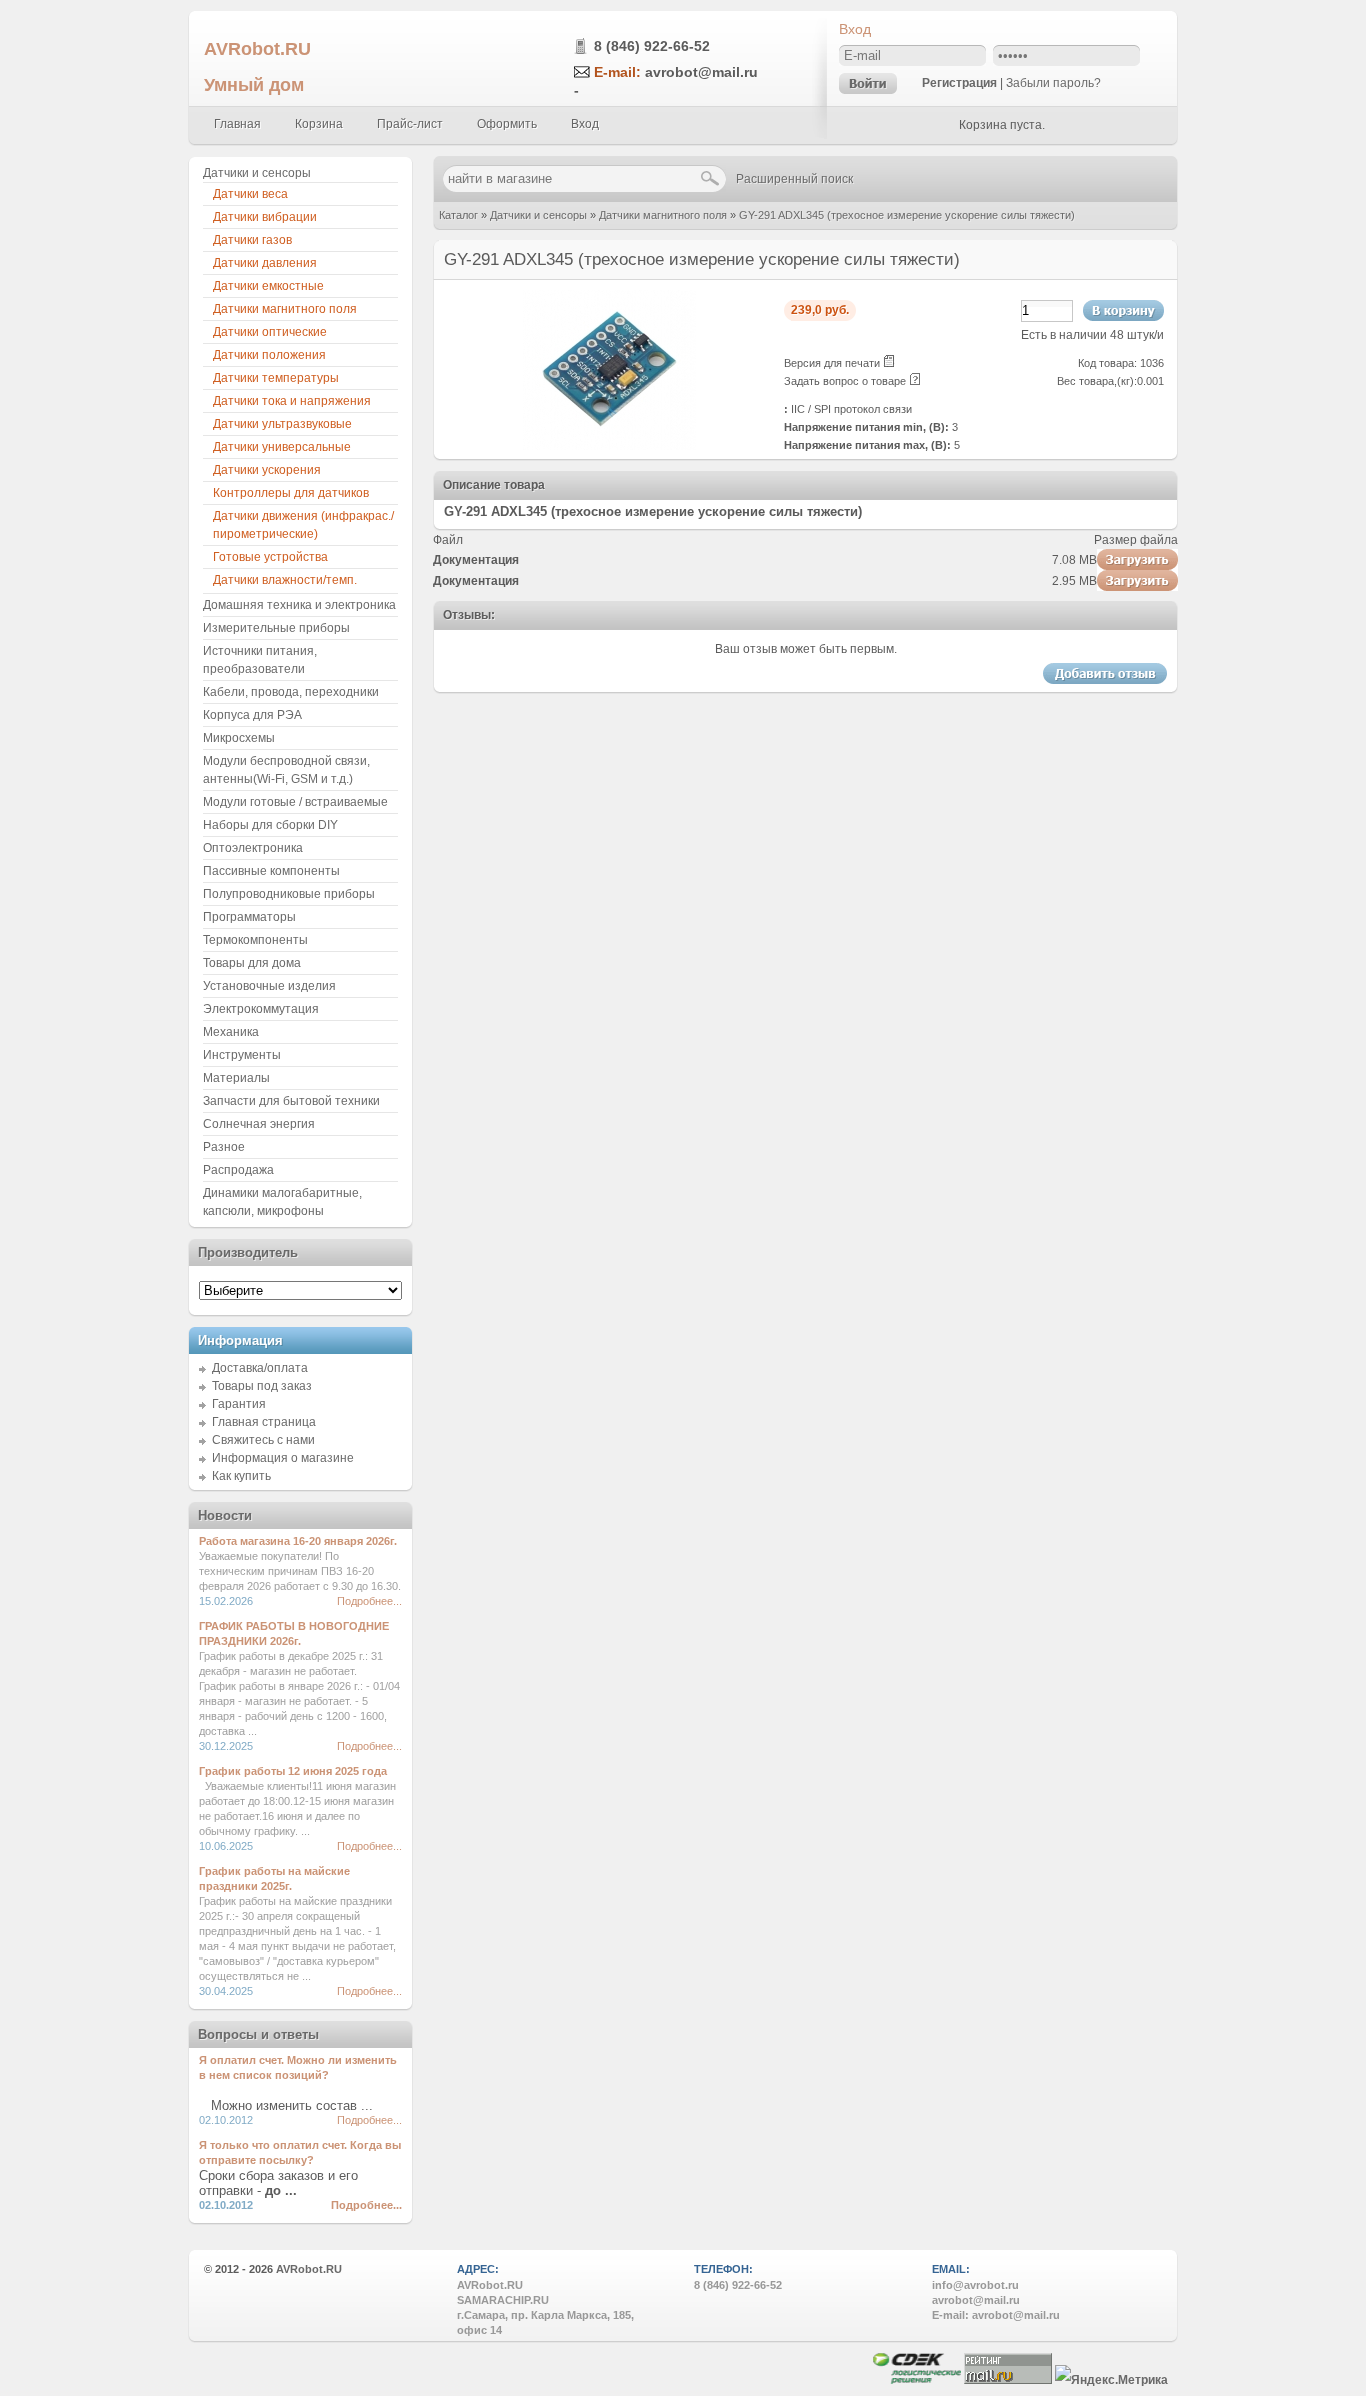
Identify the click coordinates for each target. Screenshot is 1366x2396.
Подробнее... (369, 1601)
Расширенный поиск (794, 179)
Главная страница (264, 1422)
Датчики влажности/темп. (285, 580)
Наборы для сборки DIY (270, 825)
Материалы (236, 1078)
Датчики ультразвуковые (282, 424)
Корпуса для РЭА (252, 715)
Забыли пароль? (1053, 83)
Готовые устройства (270, 557)
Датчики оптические (270, 332)
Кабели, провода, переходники (291, 692)
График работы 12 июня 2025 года (293, 1771)
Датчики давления (265, 263)
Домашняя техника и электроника (299, 605)
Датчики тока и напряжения (292, 401)
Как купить (241, 1476)
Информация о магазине (283, 1458)
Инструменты (242, 1055)
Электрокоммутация (261, 1009)
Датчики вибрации (265, 217)
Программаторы (249, 917)
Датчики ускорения (267, 470)
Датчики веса (250, 194)
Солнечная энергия (259, 1124)
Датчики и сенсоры (538, 215)
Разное (224, 1147)
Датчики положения (269, 355)
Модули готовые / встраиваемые (295, 802)
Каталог (458, 215)
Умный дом (254, 84)
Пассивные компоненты (271, 871)
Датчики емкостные (268, 286)
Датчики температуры (276, 378)
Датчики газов (252, 240)
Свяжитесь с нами (263, 1440)
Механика (231, 1032)
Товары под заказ (262, 1386)
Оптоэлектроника (253, 848)
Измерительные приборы (276, 628)
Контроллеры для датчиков (291, 493)
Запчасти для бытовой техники (291, 1101)
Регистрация (959, 83)
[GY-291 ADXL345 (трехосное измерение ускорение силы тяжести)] (609, 446)
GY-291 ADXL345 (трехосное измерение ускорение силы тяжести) (907, 215)
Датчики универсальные (282, 447)
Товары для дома (252, 963)
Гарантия (239, 1404)
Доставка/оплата (260, 1368)
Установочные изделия (269, 986)
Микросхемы (239, 738)
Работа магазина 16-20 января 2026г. (298, 1541)
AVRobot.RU (257, 48)
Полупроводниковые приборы (289, 894)
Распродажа (238, 1170)
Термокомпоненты (255, 940)
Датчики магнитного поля (663, 215)
